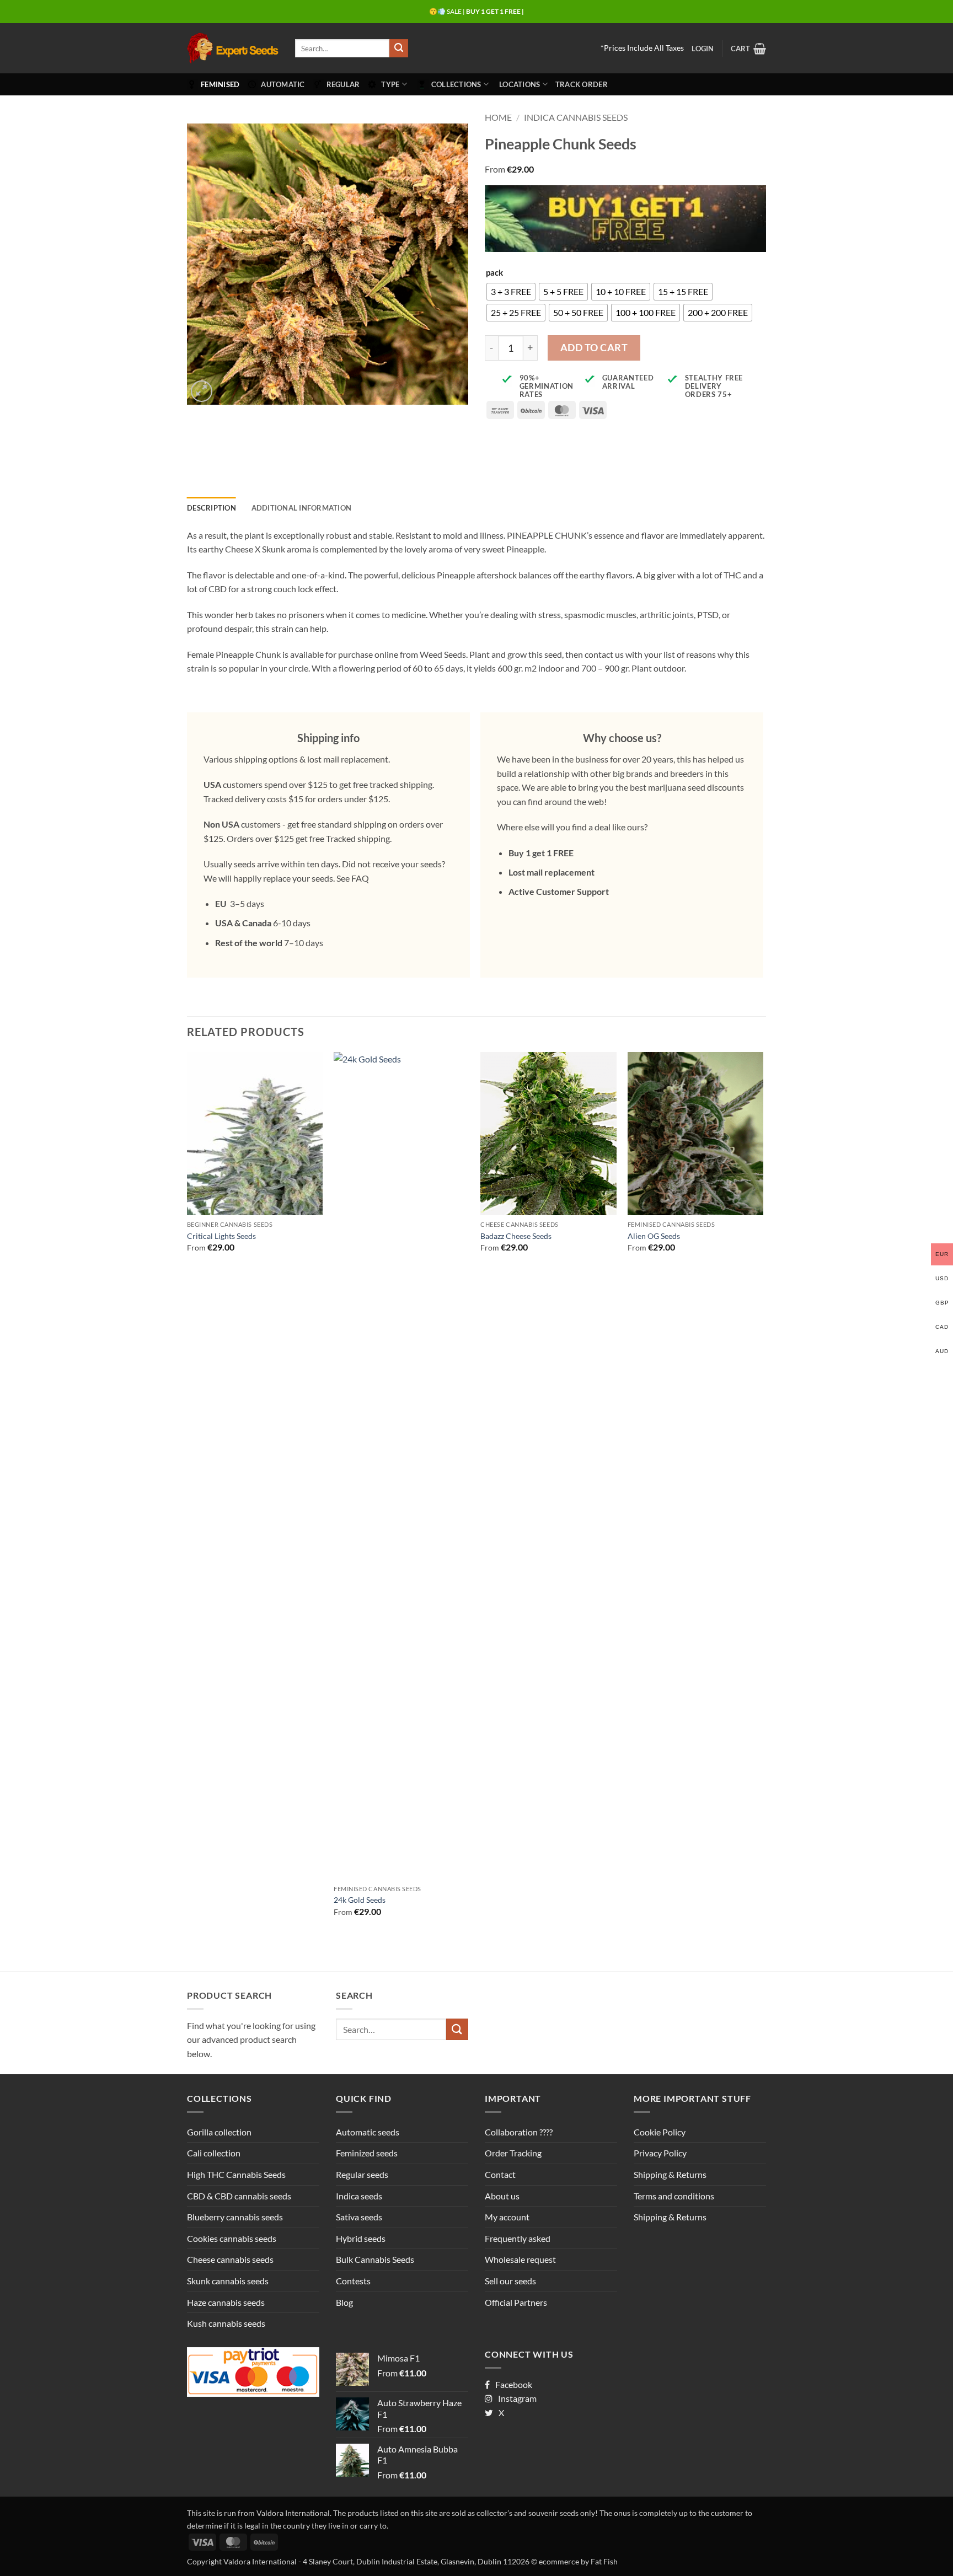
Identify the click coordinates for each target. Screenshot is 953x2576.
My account (507, 2217)
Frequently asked (518, 2238)
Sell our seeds (510, 2281)
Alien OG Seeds (654, 1236)
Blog (344, 2302)
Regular (343, 84)
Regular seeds (362, 2174)
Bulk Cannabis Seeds (375, 2259)
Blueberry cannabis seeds (235, 2217)
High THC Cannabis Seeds (236, 2174)
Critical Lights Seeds (221, 1236)
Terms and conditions (674, 2196)
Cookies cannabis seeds (232, 2238)
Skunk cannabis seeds (228, 2281)
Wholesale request (520, 2259)
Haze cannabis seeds (226, 2302)
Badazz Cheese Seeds (516, 1236)
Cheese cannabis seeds (230, 2259)
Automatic (283, 84)
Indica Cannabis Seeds (576, 117)
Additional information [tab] (302, 508)
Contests (353, 2281)
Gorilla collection (219, 2132)
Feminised (220, 84)
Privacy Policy (660, 2153)
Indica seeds (359, 2196)
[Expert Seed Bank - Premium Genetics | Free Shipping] (233, 48)
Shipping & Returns (670, 2174)
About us (502, 2196)
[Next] (763, 1494)
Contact (500, 2174)
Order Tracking (513, 2153)
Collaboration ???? (519, 2132)
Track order (582, 84)
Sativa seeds (359, 2217)
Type (390, 84)
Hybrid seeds (361, 2238)
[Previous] (188, 1494)
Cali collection (214, 2153)
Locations (520, 84)
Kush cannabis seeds (226, 2323)
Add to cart (594, 347)
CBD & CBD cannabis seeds (239, 2196)
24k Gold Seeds (360, 1900)
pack (494, 273)
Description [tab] (212, 508)
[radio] (511, 292)
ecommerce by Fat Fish (578, 2561)
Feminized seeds (367, 2153)
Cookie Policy (660, 2132)
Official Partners (516, 2302)
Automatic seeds (368, 2132)
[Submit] (399, 49)
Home (498, 117)
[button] (703, 49)
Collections (456, 84)
